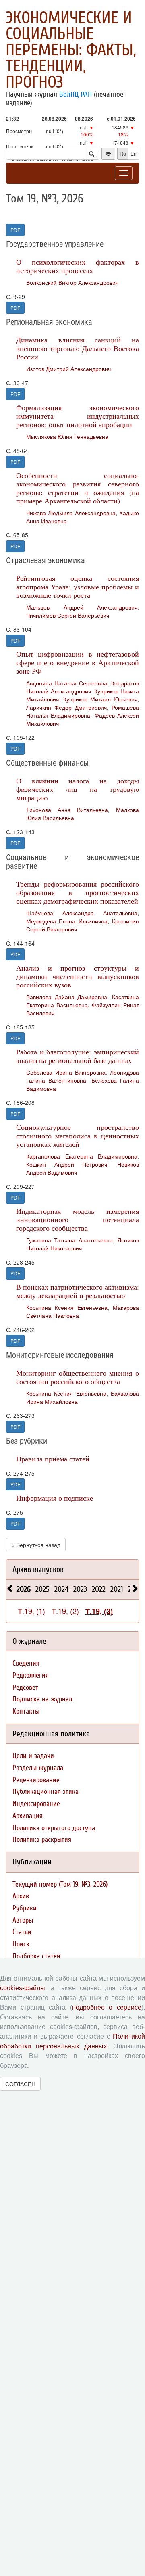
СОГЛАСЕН (20, 2084)
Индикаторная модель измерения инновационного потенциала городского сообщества (78, 1219)
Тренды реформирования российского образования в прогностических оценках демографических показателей (78, 892)
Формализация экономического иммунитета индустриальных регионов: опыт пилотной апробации (78, 416)
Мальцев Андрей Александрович (82, 607)
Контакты (26, 1711)
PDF (15, 230)
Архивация (28, 1816)
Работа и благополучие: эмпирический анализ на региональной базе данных (78, 1056)
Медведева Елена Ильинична (67, 921)
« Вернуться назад (36, 1545)
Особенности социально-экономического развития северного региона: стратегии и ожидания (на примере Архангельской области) (78, 488)
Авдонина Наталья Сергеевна (67, 683)
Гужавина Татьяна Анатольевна (69, 1240)
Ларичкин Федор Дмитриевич (66, 707)
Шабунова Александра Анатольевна (82, 913)
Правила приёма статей (53, 1459)
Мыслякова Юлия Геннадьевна (67, 436)
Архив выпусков (38, 1569)
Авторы (23, 1920)
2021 (117, 1589)
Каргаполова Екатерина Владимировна (82, 1156)
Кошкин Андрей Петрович (67, 1164)
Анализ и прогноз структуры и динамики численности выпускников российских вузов (78, 976)
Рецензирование (36, 1780)
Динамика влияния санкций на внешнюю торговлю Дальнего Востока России (78, 348)
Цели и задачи (33, 1756)
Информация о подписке (55, 1498)
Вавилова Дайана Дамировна (67, 997)
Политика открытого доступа (54, 1828)
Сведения (26, 1663)
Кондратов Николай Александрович (83, 687)
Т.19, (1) (31, 1611)
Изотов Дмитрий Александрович (68, 369)
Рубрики (25, 1908)
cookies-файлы (23, 1988)
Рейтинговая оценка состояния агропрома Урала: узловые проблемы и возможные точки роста (78, 587)
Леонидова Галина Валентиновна (83, 1076)
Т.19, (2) (65, 1611)
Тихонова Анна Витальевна (67, 810)
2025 (42, 1589)
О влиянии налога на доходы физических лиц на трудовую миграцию (78, 789)
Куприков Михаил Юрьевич (100, 699)
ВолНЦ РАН (76, 94)
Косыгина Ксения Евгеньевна (67, 1307)
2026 (24, 1589)
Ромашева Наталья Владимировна (83, 711)
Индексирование (36, 1804)
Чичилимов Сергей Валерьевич (68, 615)
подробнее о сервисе (107, 2007)
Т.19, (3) (99, 1611)
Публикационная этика (46, 1792)
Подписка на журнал (42, 1699)
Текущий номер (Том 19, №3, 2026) (60, 1884)
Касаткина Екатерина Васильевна (83, 1001)
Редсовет (25, 1688)
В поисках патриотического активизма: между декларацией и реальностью (78, 1291)
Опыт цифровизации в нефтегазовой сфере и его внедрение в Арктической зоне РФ (78, 662)
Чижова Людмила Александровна (71, 513)
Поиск (21, 1944)
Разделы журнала (38, 1768)
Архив (21, 1896)
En (134, 153)
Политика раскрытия (42, 1840)
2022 (99, 1589)
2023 (80, 1589)
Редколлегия (31, 1675)
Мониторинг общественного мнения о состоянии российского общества (78, 1377)
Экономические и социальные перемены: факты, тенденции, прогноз (71, 50)
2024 (61, 1589)
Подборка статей (36, 1956)
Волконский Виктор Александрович (72, 282)
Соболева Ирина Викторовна (66, 1072)
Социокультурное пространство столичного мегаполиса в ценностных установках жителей (78, 1136)
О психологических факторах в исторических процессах (78, 266)
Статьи (22, 1932)
